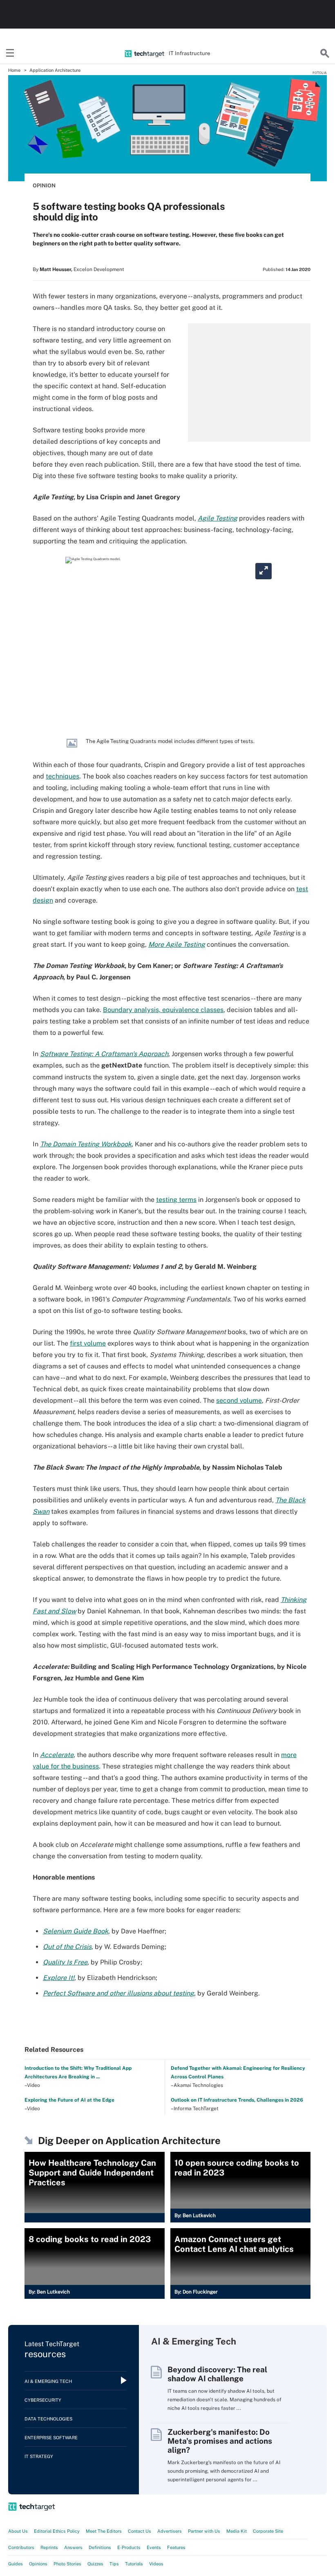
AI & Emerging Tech (48, 2381)
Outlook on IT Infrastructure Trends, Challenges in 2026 (237, 2100)
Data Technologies (48, 2419)
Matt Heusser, (56, 269)
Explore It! (59, 1978)
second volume (239, 1400)
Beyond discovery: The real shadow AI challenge (217, 2374)
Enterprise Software (51, 2438)
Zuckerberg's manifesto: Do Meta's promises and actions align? (220, 2441)
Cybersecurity (43, 2400)
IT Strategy (39, 2456)
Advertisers (170, 2531)
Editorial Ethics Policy (57, 2531)
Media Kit (237, 2531)
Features (176, 2547)
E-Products (129, 2547)
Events (154, 2547)
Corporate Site (268, 2531)
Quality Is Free (65, 1962)
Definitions (100, 2547)
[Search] (325, 53)
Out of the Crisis (67, 1947)
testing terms (176, 1200)
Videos (156, 2564)
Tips (114, 2564)
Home (14, 70)
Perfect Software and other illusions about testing (118, 1993)
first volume (88, 1343)
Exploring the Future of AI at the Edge (69, 2100)
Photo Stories (67, 2564)
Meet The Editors (104, 2531)
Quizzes (95, 2564)
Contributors (21, 2547)
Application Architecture (55, 70)
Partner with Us (204, 2531)
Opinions (38, 2564)
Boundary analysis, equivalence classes (163, 1010)
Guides (16, 2564)
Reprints (49, 2547)
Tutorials (134, 2564)
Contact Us (140, 2531)
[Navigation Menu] (10, 53)
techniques (63, 776)
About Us (18, 2531)
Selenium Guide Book (76, 1931)
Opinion (44, 186)
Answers (73, 2547)
